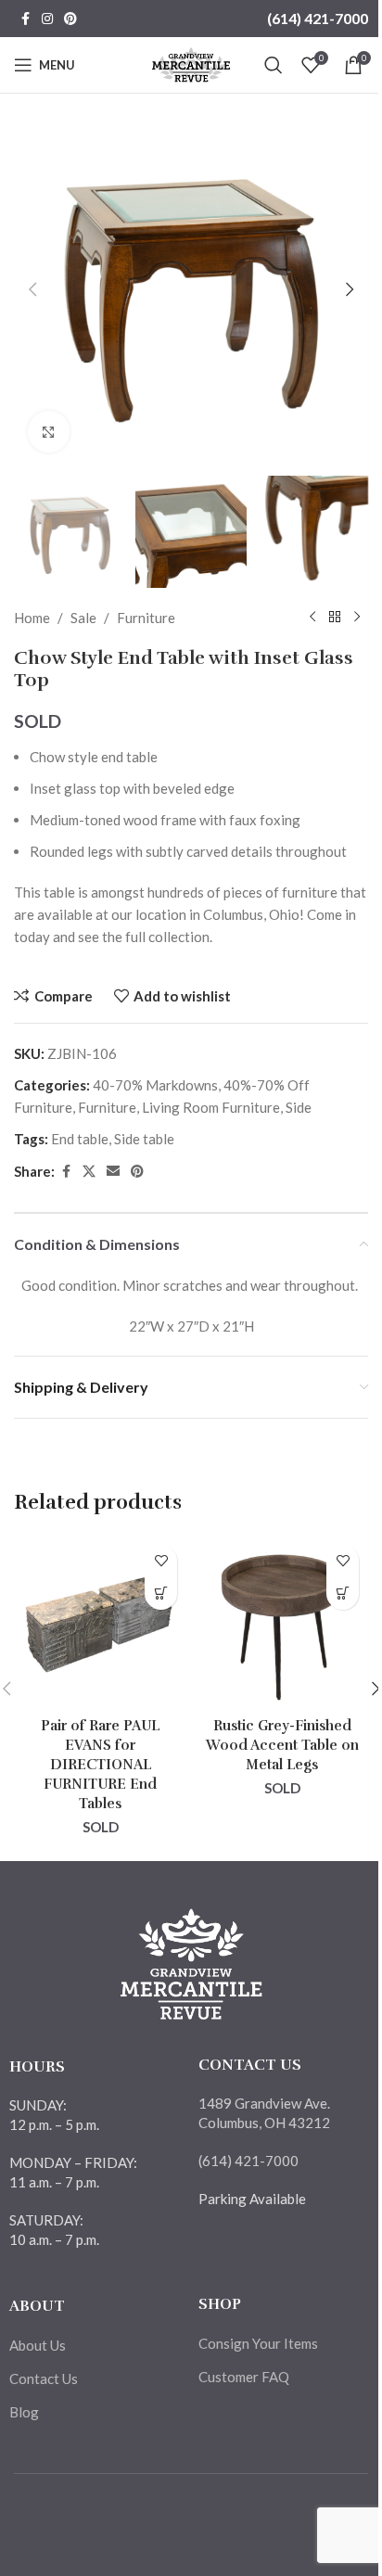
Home (32, 618)
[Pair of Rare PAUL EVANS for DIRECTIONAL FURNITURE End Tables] (100, 1622)
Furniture (146, 618)
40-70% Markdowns (155, 1085)
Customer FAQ (244, 2377)
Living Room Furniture (211, 1107)
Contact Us (44, 2378)
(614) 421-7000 (318, 18)
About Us (38, 2345)
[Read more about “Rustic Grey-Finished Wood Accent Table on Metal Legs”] (343, 1594)
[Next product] (357, 618)
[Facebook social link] (25, 19)
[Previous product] (312, 618)
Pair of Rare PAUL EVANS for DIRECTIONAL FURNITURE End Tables (100, 1765)
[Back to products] (335, 618)
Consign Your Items (258, 2343)
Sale (83, 618)
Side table (144, 1139)
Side (299, 1107)
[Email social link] (113, 1172)
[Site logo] (191, 63)
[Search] (274, 65)
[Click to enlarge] (49, 432)
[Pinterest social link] (70, 19)
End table (80, 1139)
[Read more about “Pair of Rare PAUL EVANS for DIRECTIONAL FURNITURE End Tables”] (161, 1594)
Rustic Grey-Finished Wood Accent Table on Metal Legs (282, 1745)
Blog (24, 2412)
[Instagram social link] (47, 19)
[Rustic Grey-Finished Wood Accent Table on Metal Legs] (282, 1622)
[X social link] (89, 1172)
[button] (32, 289)
